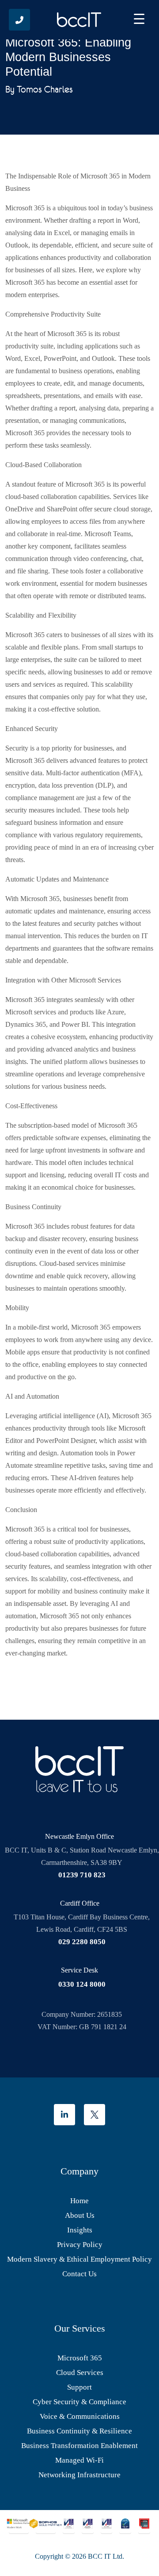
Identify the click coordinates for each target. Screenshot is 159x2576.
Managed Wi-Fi (79, 2460)
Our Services (80, 2328)
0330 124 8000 (82, 1984)
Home (79, 2201)
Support (79, 2387)
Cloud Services (80, 2373)
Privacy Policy (80, 2245)
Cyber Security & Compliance (79, 2402)
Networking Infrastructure (79, 2475)
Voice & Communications (80, 2416)
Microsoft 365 (80, 2358)
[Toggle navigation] (139, 20)
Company (79, 2171)
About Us (80, 2215)
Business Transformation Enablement (79, 2446)
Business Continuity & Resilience (79, 2431)
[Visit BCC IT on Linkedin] (64, 2115)
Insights (80, 2230)
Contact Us (79, 2274)
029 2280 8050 (82, 1942)
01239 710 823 (82, 1875)
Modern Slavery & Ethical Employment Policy (79, 2259)
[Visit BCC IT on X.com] (95, 2115)
